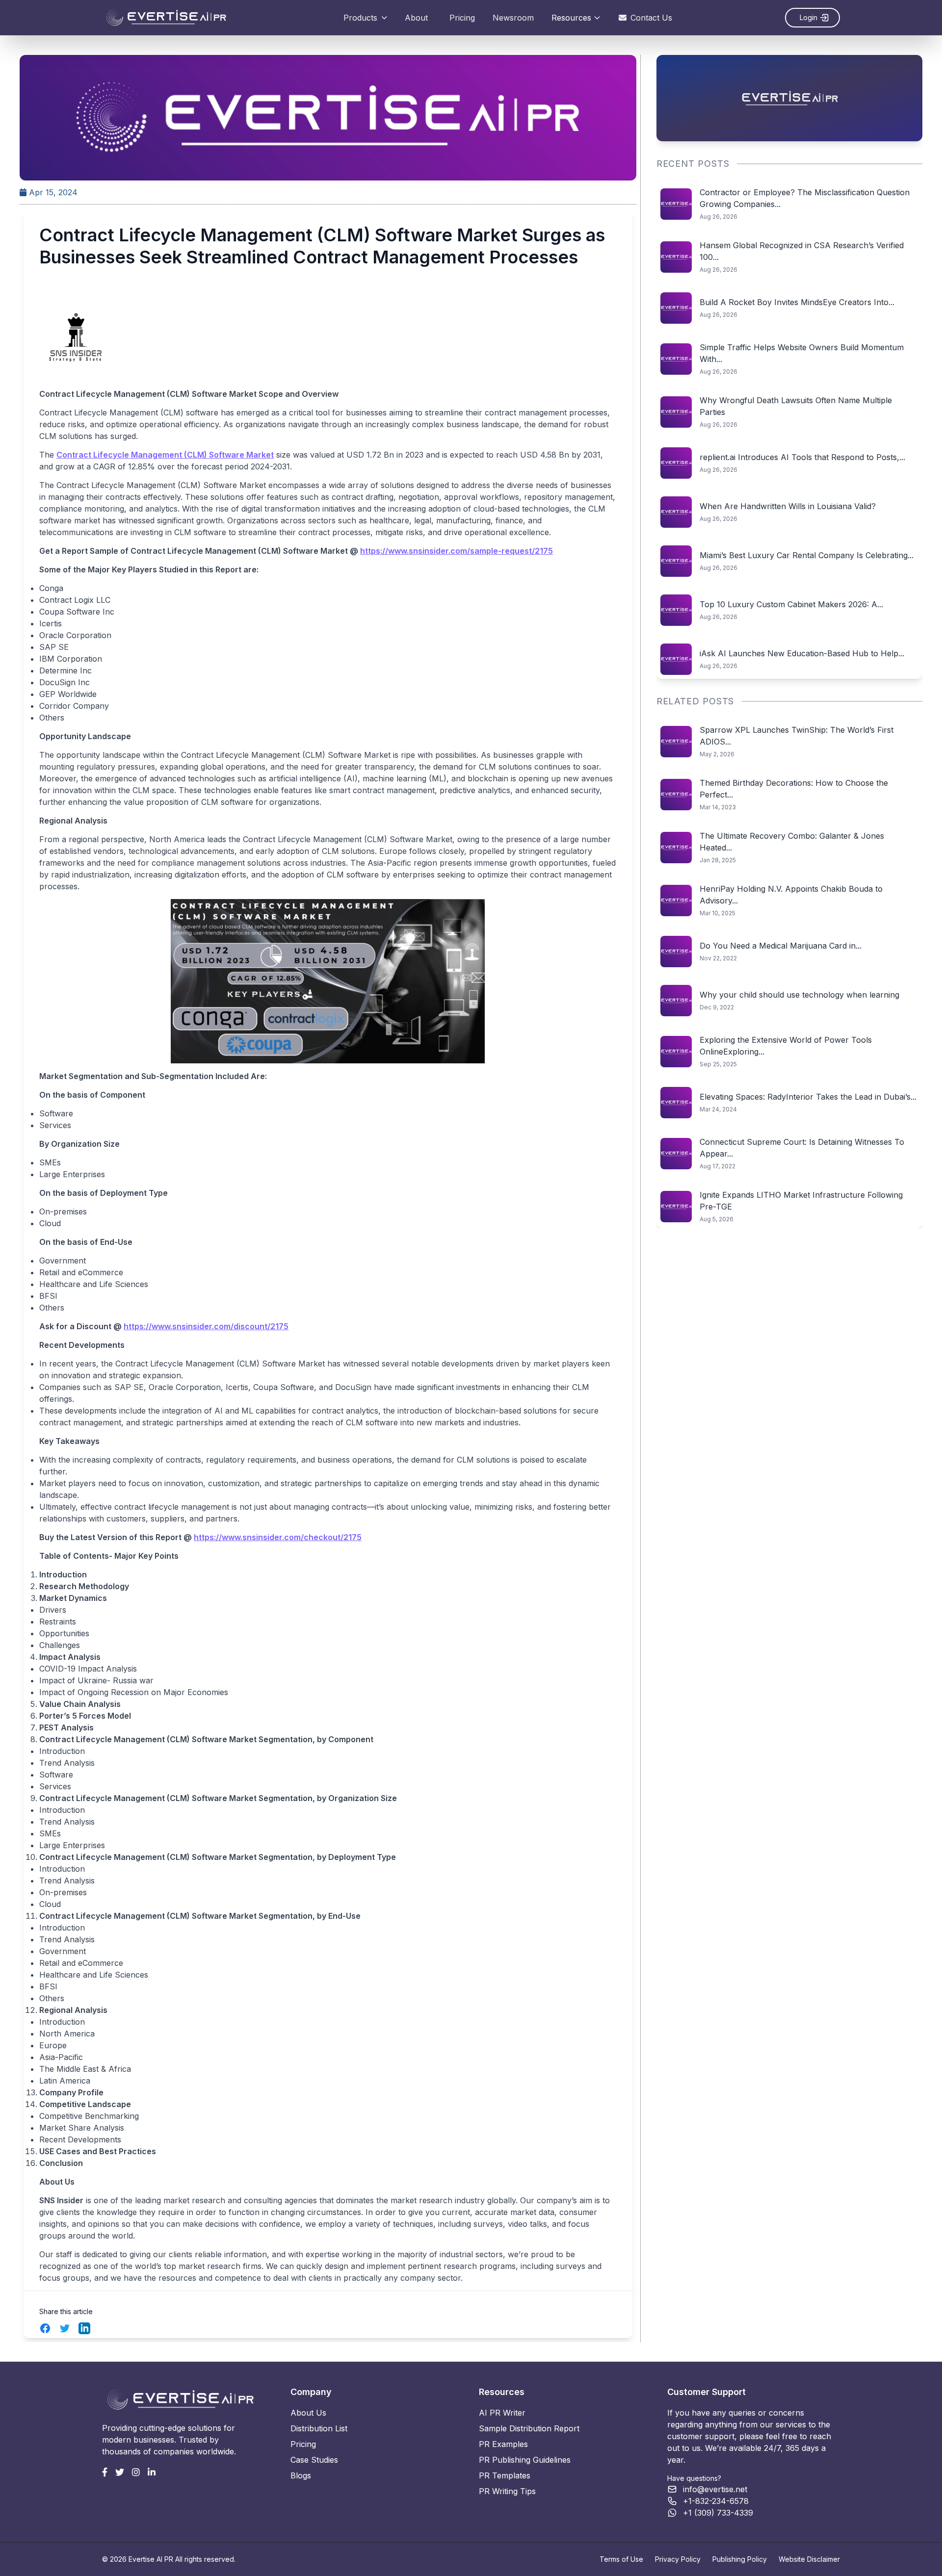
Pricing (462, 18)
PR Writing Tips (507, 2491)
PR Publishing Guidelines (525, 2460)
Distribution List (319, 2428)
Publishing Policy (740, 2559)
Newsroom (513, 18)
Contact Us (651, 18)
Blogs (301, 2475)
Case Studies (314, 2460)
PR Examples (503, 2444)
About (416, 18)
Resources (571, 18)
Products (360, 18)
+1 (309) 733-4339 (718, 2513)
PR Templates (505, 2475)
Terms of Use (621, 2559)
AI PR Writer (502, 2413)
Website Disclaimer (809, 2559)
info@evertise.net (715, 2489)
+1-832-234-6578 (716, 2501)
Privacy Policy (678, 2559)
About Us (308, 2413)
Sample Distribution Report (529, 2428)
